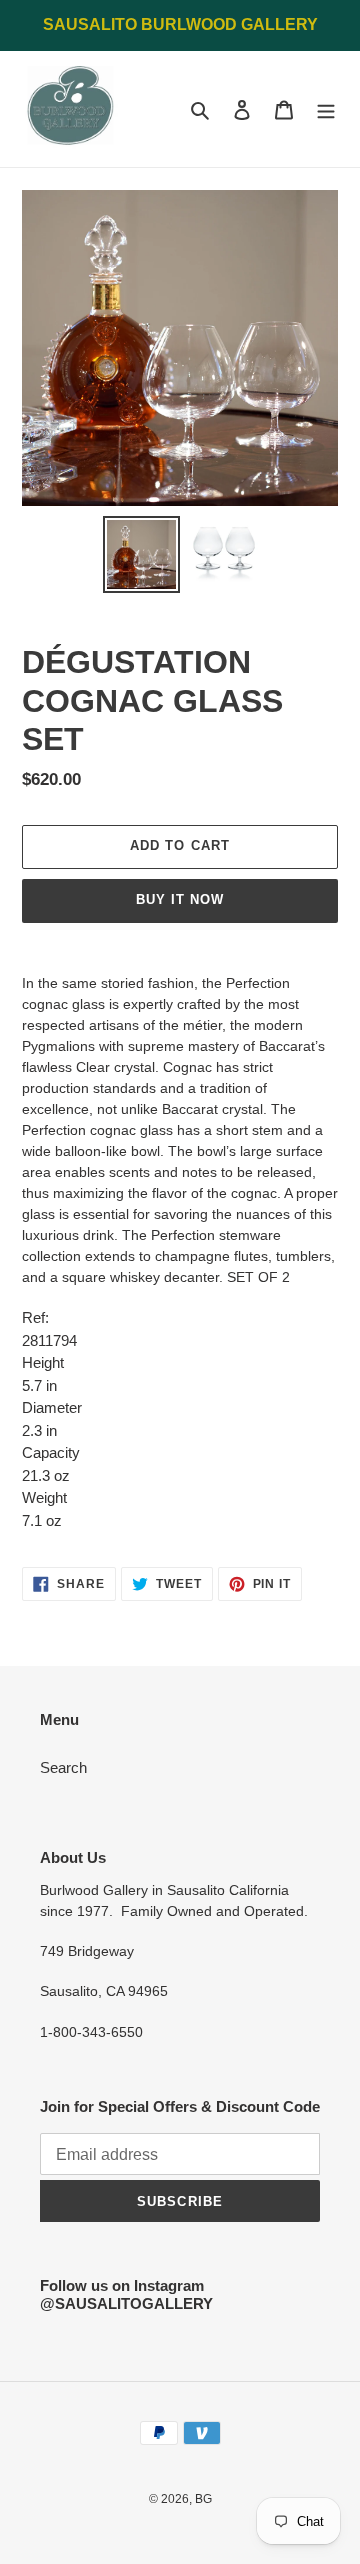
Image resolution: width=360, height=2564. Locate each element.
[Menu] (326, 109)
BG (203, 2499)
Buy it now (180, 899)
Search (63, 1767)
